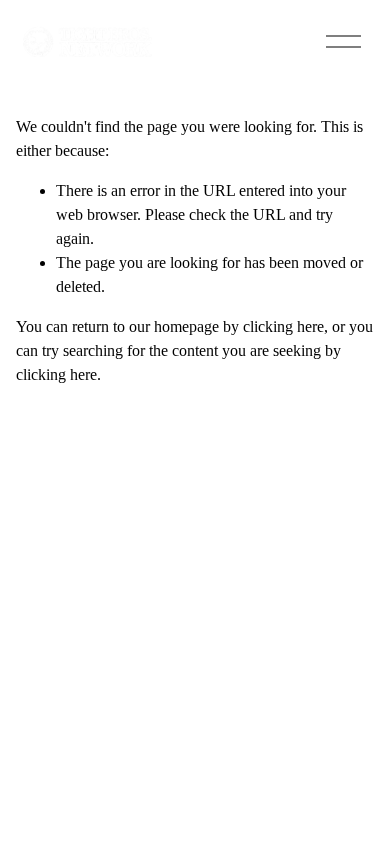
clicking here (283, 326)
